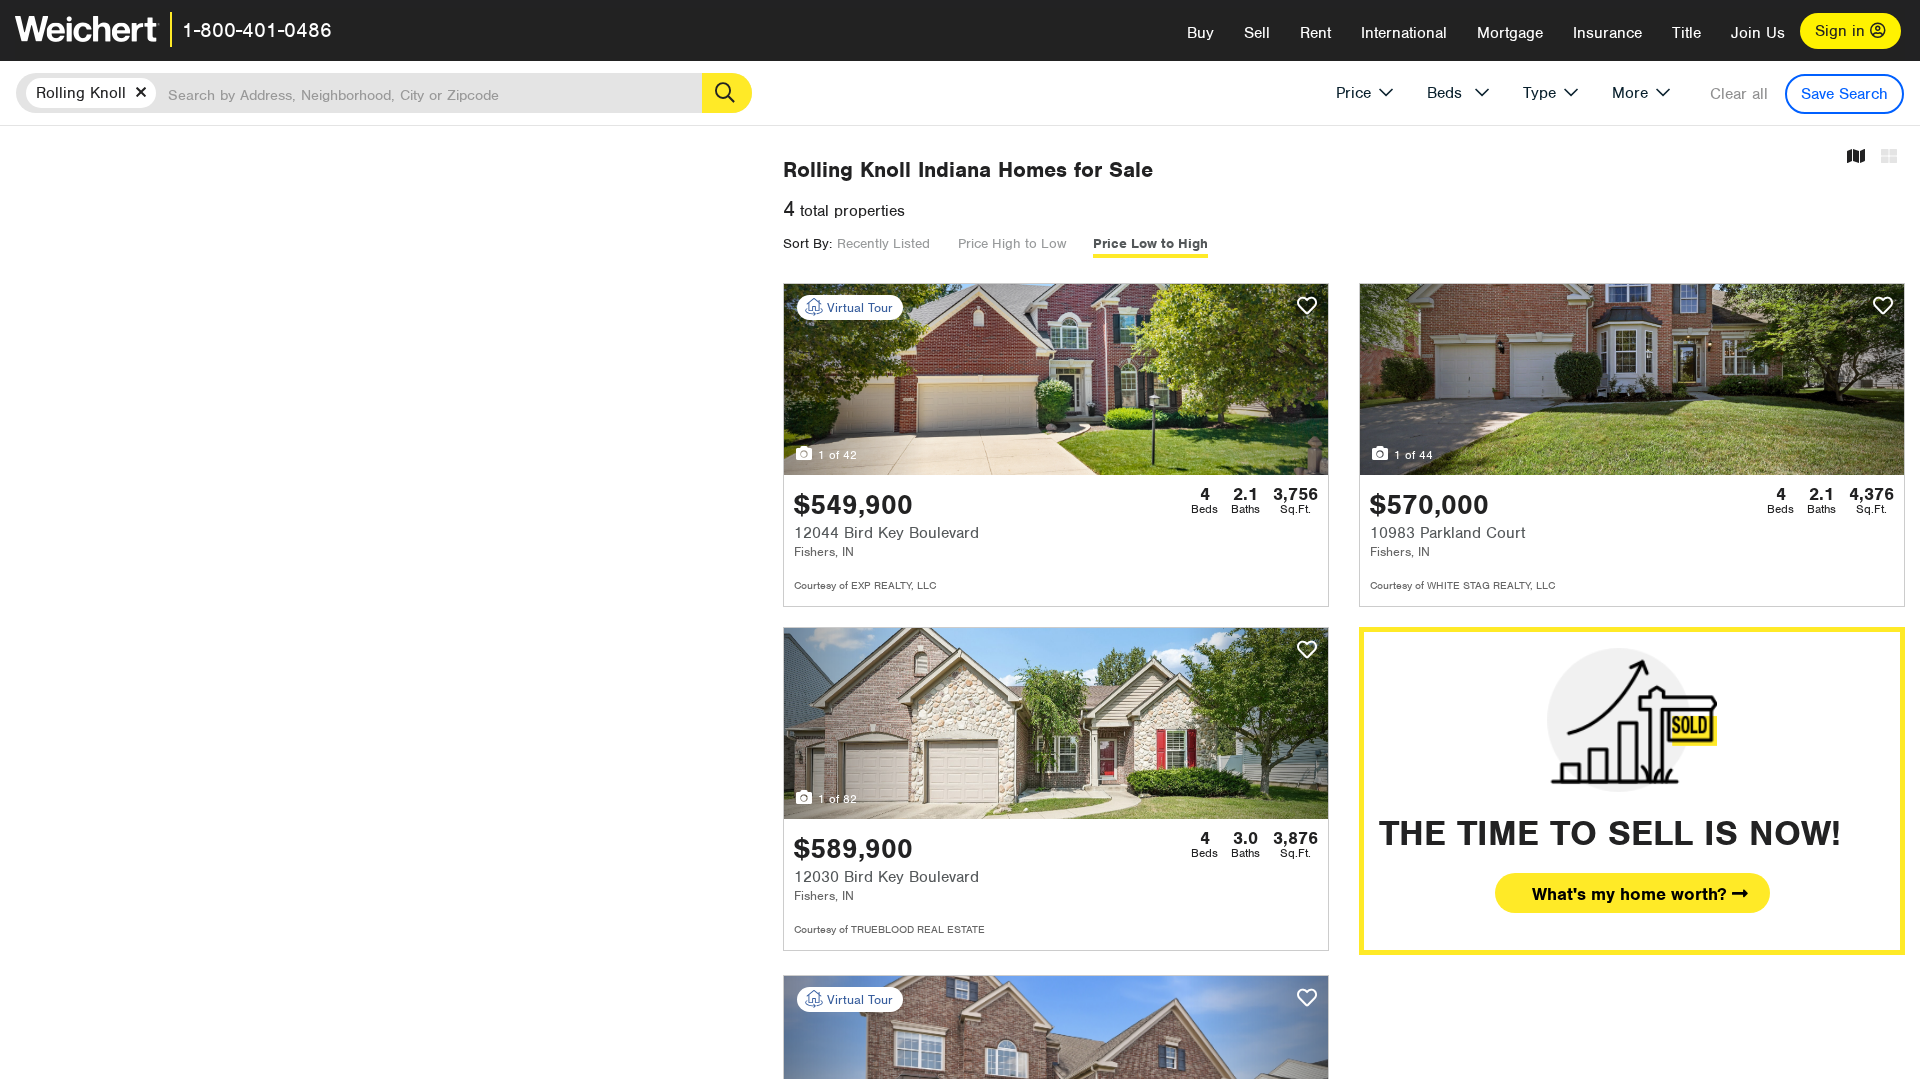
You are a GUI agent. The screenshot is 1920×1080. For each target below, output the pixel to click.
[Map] (1856, 157)
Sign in (1842, 31)
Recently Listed (883, 243)
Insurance (1607, 33)
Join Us (1758, 33)
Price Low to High (1150, 243)
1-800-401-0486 (257, 30)
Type (1539, 93)
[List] (1889, 157)
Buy (1200, 33)
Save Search (1844, 94)
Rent (1315, 33)
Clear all (1739, 94)
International (1404, 33)
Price (1353, 93)
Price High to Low (1012, 243)
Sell (1257, 33)
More (1630, 93)
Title (1686, 33)
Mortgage (1510, 33)
